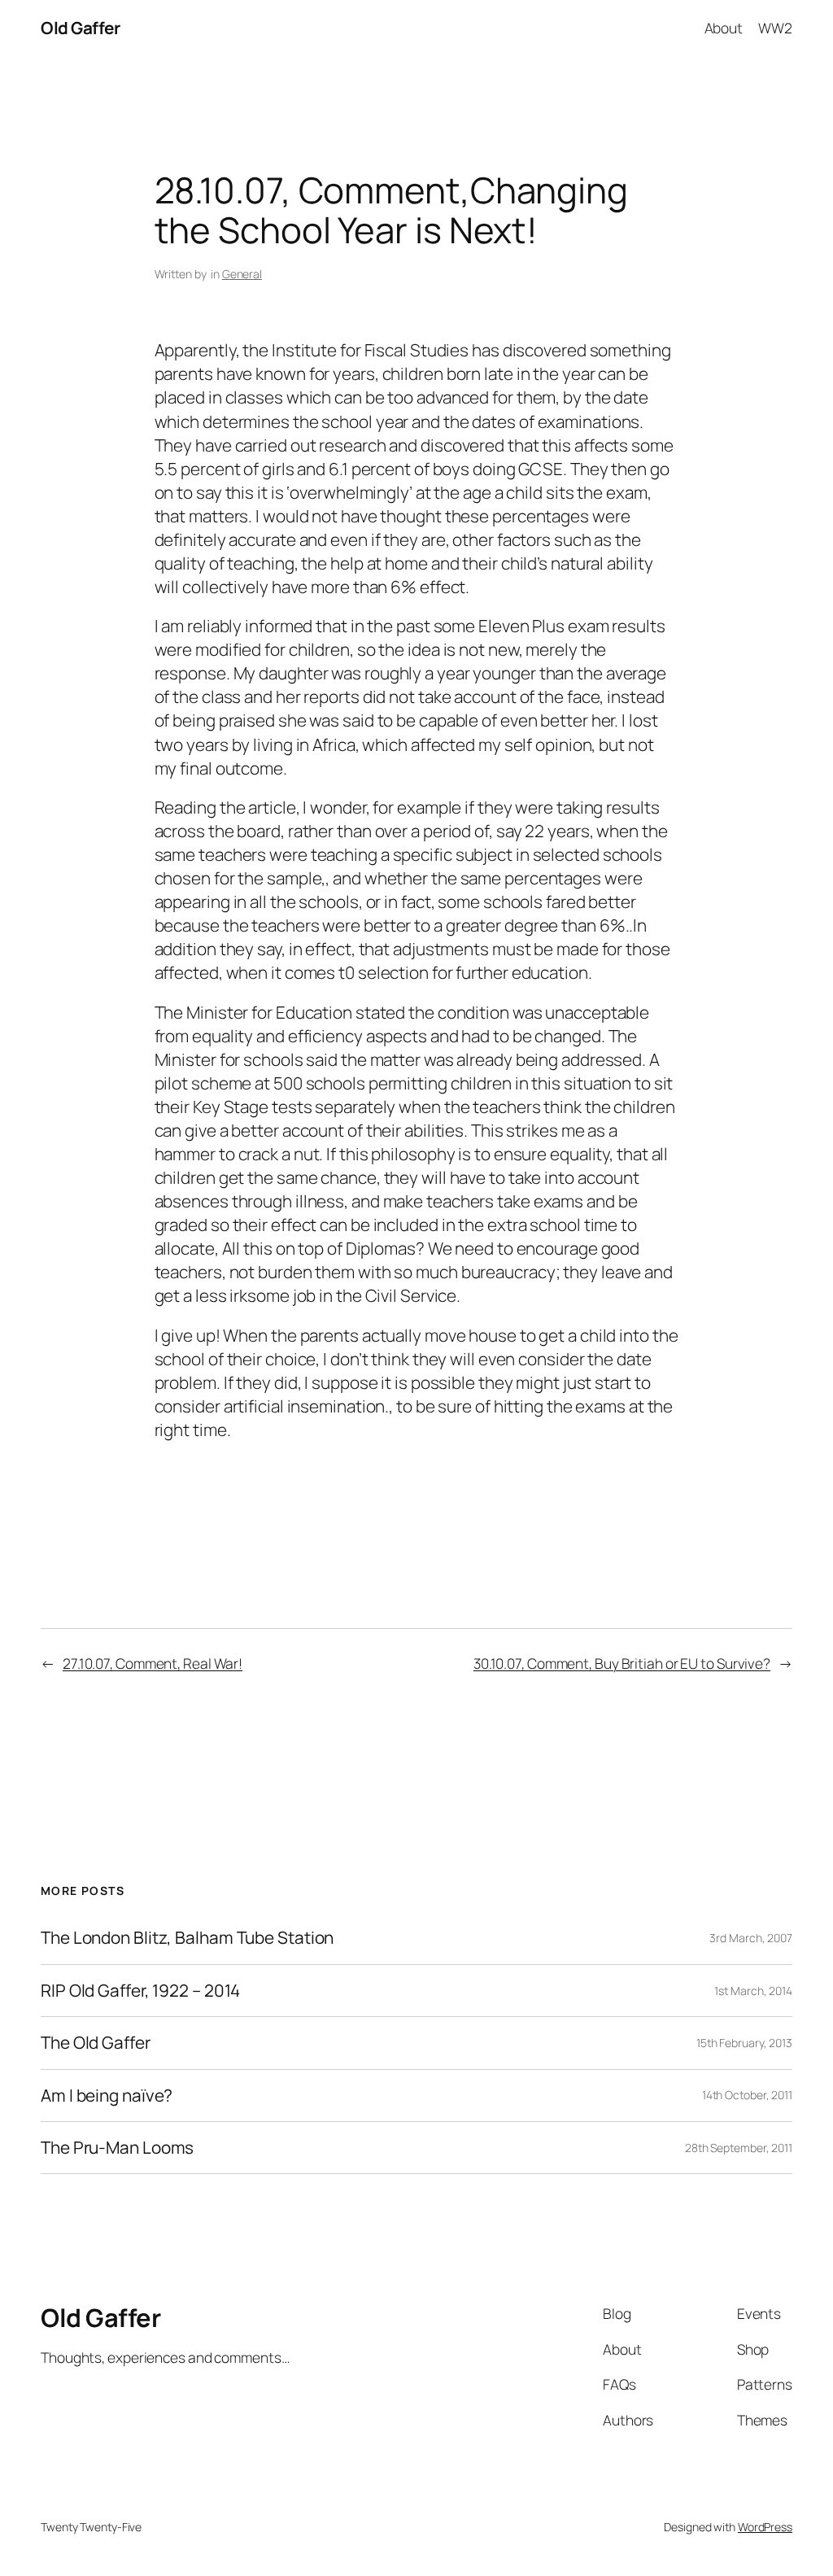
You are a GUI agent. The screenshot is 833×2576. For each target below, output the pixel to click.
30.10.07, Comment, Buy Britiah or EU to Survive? (622, 1663)
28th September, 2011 (739, 2148)
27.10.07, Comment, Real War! (153, 1663)
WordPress (765, 2527)
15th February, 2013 (744, 2043)
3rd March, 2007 (751, 1938)
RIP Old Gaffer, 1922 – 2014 (140, 1991)
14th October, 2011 (747, 2095)
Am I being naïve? (107, 2096)
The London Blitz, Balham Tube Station (187, 1938)
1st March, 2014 (753, 1991)
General (242, 274)
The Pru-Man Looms (117, 2148)
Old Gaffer (80, 28)
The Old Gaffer (96, 2043)
